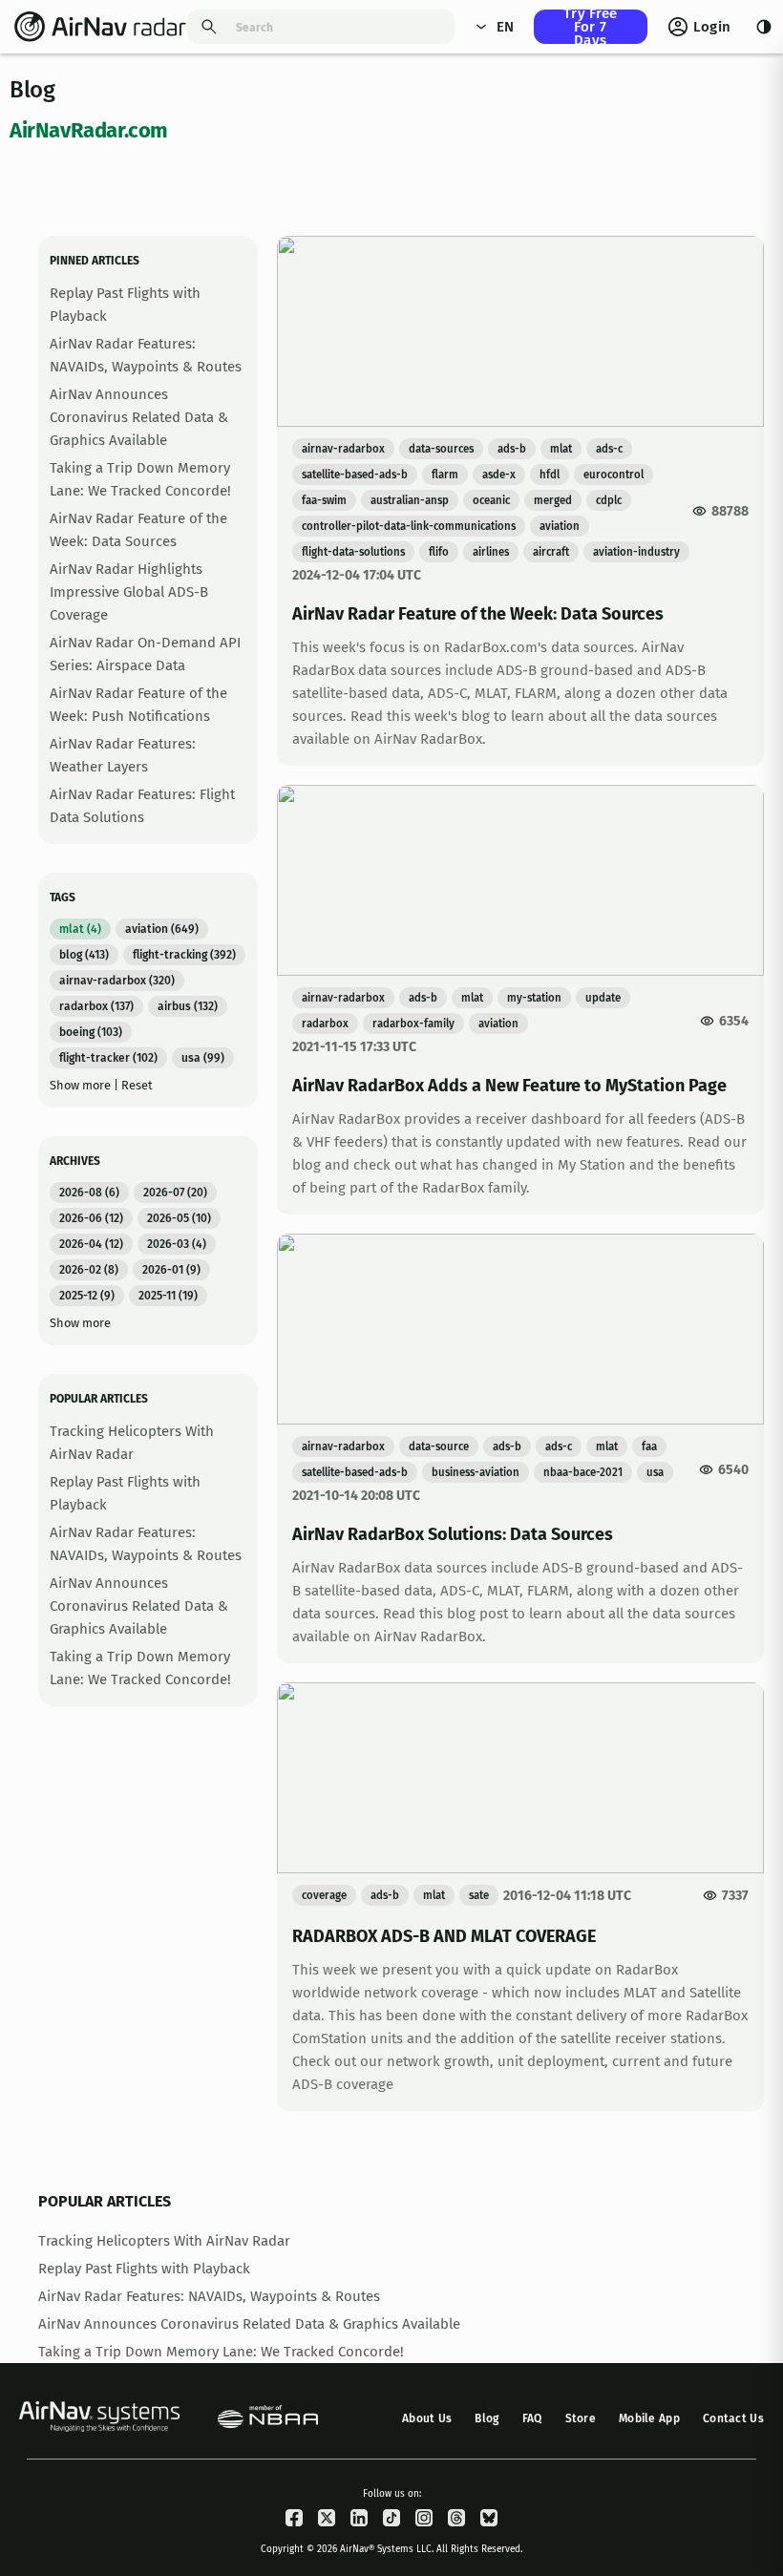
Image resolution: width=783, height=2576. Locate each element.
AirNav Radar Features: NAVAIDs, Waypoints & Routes (209, 2296)
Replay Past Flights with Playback (144, 2269)
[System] (763, 27)
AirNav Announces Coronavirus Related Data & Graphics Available (139, 417)
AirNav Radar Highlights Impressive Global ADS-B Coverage (129, 592)
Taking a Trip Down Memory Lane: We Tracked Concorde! (221, 2352)
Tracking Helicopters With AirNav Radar (164, 2241)
